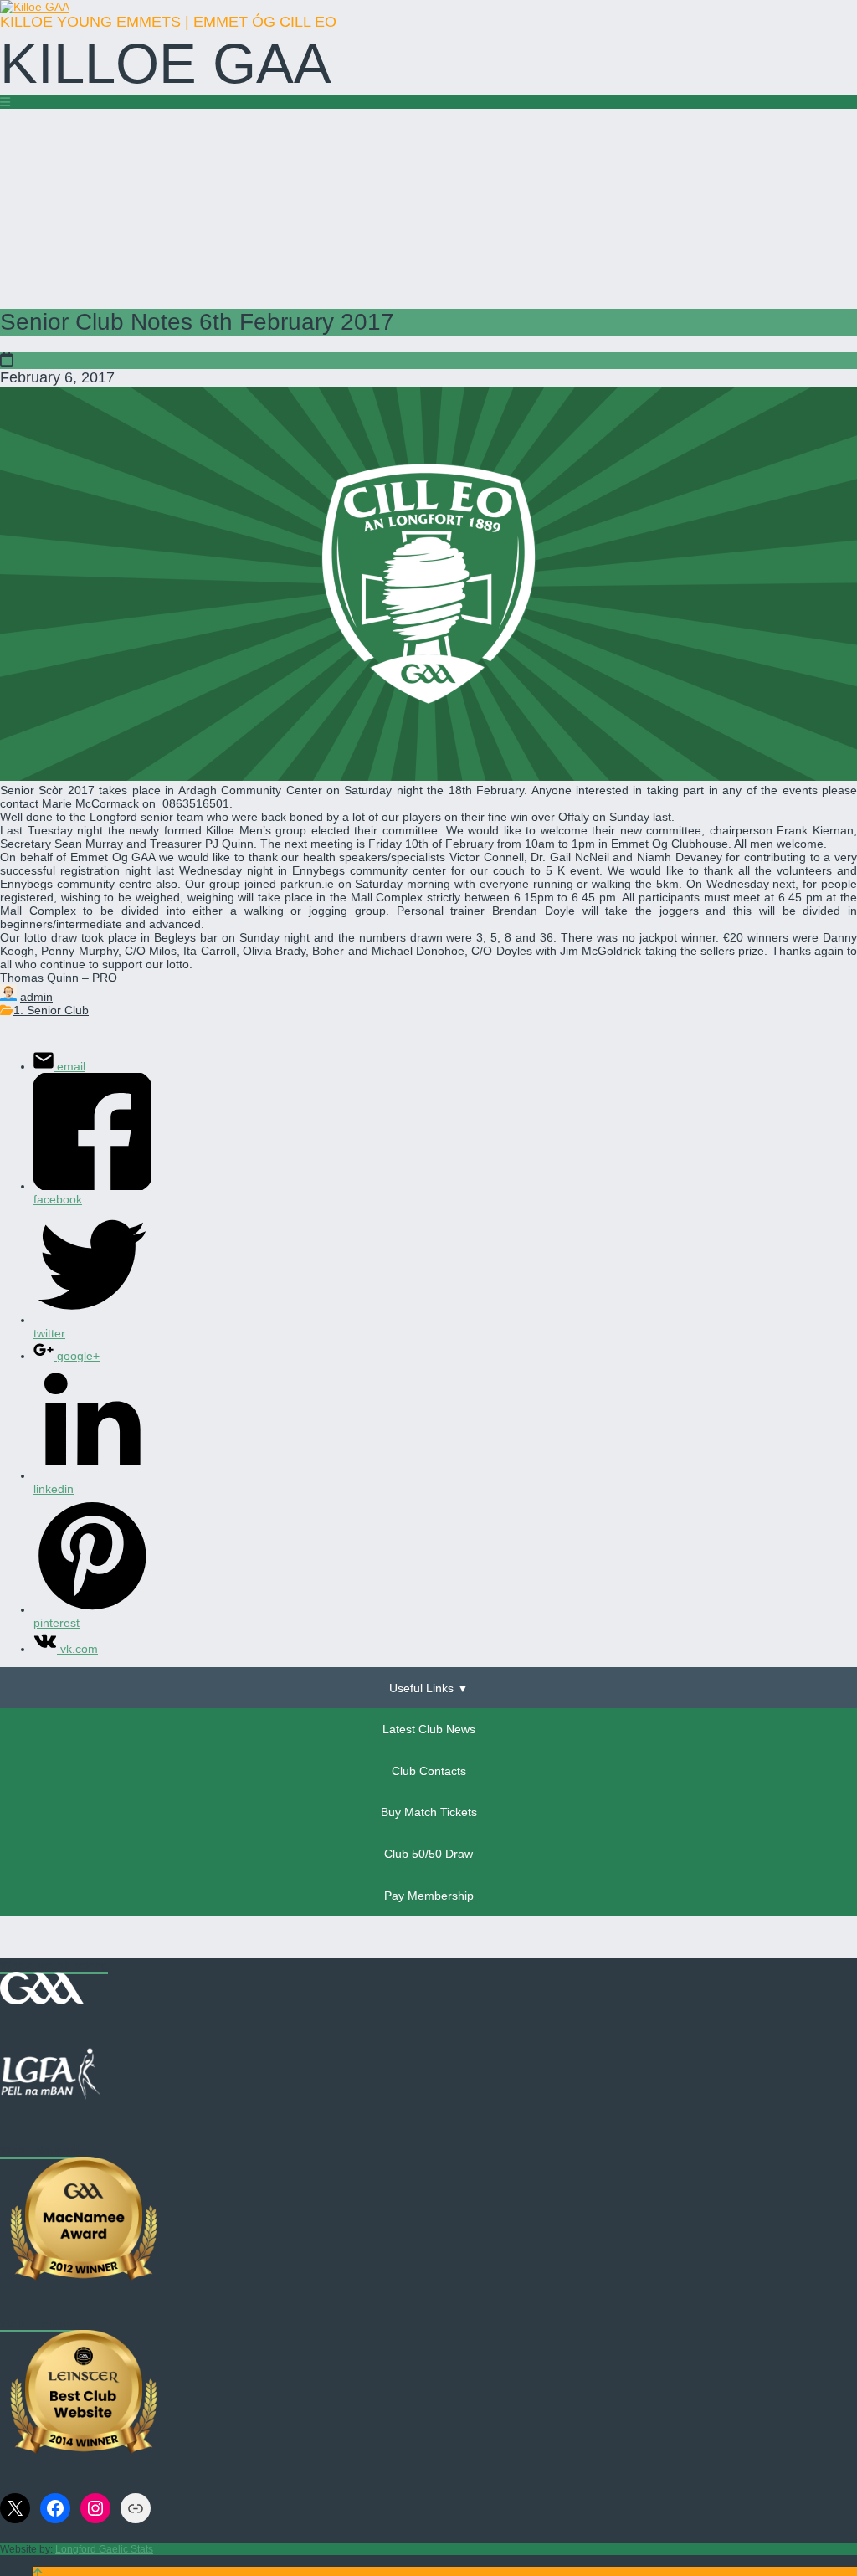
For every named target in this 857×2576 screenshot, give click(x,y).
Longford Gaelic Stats (104, 2549)
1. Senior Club (51, 1010)
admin (36, 997)
